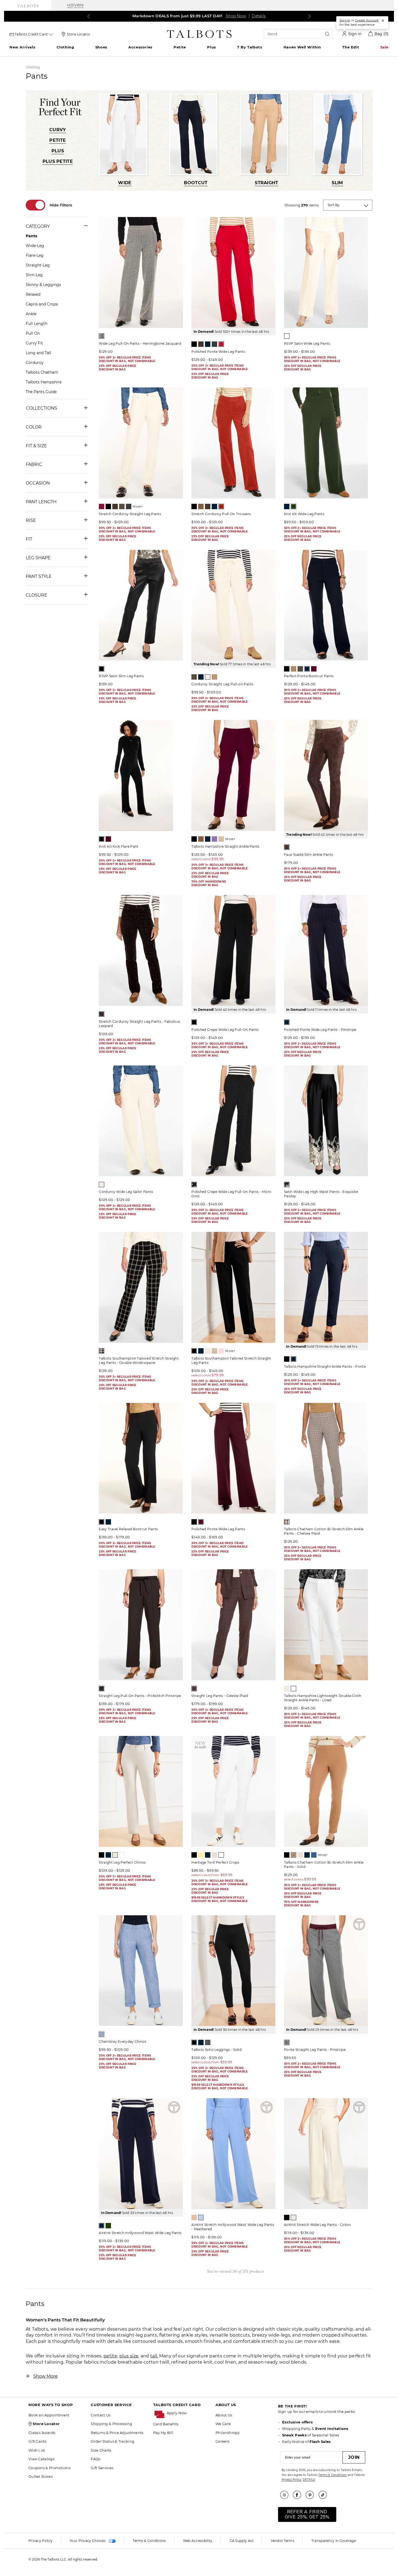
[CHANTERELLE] (194, 2218)
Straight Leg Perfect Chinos (122, 1862)
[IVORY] (208, 677)
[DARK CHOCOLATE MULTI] (102, 1014)
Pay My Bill (163, 2433)
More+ (138, 506)
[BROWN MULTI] (102, 1689)
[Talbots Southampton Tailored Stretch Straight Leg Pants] (233, 1287)
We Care (223, 2424)
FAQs (95, 2459)
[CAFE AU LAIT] (293, 669)
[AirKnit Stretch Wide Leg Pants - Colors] (326, 2154)
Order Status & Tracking (112, 2441)
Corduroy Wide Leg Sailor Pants (126, 1192)
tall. (154, 2356)
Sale (384, 47)
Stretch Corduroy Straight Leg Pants (130, 514)
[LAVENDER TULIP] (214, 839)
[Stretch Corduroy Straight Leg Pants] (141, 443)
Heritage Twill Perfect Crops (215, 1862)
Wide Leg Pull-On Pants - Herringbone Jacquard (140, 343)
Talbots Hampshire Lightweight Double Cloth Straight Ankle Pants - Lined (323, 1698)
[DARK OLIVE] (122, 506)
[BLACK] (194, 344)
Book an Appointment (49, 2415)
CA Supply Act (242, 2541)
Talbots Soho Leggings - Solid (216, 2050)
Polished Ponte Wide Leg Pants (218, 352)
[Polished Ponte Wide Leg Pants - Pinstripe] (326, 950)
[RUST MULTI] (194, 1689)
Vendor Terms (283, 2541)
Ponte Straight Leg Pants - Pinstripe (315, 2050)
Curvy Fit (34, 343)
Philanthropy (228, 2433)
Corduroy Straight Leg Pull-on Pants (223, 684)
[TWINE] (115, 1855)
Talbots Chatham (42, 372)
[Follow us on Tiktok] (325, 2495)
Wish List (37, 2450)
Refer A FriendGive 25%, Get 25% (307, 2514)
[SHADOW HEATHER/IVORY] (287, 2042)
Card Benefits (166, 2424)
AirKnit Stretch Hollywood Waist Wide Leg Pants (140, 2233)
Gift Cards (37, 2441)
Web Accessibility (198, 2541)
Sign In (345, 20)
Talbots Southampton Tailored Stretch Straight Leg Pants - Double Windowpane (139, 1361)
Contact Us (101, 2415)
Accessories (140, 47)
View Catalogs (41, 2459)
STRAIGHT (266, 183)
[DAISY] (201, 1855)
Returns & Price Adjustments (117, 2433)
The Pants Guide (41, 392)
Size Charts (101, 2450)
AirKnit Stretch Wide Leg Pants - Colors (318, 2225)
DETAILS (309, 2480)
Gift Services (102, 2468)
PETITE (58, 140)
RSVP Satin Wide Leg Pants (307, 343)
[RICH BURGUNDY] (314, 669)
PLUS (58, 151)
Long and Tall (38, 353)
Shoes (101, 47)
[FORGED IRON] (129, 506)
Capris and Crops (42, 304)
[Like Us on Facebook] (299, 2495)
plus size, (129, 2356)
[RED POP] (221, 344)
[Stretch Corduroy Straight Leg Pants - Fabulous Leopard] (141, 950)
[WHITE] (293, 1689)
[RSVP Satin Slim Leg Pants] (141, 605)
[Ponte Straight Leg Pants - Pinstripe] (326, 1971)
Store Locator (79, 34)
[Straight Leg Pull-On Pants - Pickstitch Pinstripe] (141, 1625)
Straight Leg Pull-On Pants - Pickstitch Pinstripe (140, 1696)
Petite (180, 47)
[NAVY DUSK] (314, 1855)
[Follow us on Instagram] (286, 2495)
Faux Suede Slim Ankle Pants (309, 855)
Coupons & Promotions (49, 2468)
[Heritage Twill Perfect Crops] (233, 1791)
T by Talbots (250, 47)
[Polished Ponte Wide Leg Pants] (233, 272)
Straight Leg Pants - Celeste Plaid (220, 1696)
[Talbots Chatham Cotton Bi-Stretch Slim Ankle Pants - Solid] (326, 1791)
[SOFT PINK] (221, 1351)
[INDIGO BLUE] (208, 344)
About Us (224, 2415)
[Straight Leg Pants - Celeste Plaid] (233, 1625)
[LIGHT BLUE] (102, 2034)
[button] (188, 2413)
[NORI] (293, 506)
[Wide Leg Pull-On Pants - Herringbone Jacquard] (141, 272)
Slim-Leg (34, 275)
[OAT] (214, 1855)
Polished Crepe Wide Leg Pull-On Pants (225, 1030)
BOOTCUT (196, 183)
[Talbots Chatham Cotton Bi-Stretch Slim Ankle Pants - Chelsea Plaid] (326, 1458)
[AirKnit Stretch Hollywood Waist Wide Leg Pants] (141, 2154)
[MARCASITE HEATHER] (214, 344)
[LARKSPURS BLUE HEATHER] (201, 2218)
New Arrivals (22, 47)
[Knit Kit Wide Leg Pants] (326, 443)
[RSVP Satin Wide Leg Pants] (326, 272)
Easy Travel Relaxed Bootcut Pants (128, 1529)
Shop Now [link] (234, 16)
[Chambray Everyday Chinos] (141, 1971)
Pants (31, 236)
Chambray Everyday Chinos (123, 2042)
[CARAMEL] (201, 506)
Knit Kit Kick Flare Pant (119, 846)
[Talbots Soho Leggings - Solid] (233, 1971)
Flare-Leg (35, 255)
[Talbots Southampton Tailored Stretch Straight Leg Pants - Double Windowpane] (141, 1287)
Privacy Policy (291, 2480)
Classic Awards (42, 2433)
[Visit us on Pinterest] (312, 2495)
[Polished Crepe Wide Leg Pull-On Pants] (233, 950)
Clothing (65, 47)
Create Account (367, 20)
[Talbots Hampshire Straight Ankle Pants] (233, 775)
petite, (111, 2356)
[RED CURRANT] (221, 506)
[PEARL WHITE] (287, 336)
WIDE (125, 183)
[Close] (383, 21)
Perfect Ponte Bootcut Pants (309, 676)
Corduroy (35, 363)
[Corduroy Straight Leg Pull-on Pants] (233, 605)
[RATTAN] (221, 839)
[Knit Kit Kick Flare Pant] (141, 775)
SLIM (337, 183)
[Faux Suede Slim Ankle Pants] (326, 775)
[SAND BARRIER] (214, 677)
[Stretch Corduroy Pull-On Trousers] (233, 443)
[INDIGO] (201, 1351)
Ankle (31, 314)
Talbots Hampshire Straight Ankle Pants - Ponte (325, 1366)
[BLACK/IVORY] (102, 336)
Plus (211, 47)
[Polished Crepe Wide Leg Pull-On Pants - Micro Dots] (233, 1121)
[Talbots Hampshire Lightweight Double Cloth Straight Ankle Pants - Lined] (326, 1625)
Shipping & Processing (111, 2424)
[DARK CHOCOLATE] (201, 344)
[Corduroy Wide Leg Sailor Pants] (141, 1121)
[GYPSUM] (300, 1855)
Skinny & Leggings (43, 285)
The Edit (351, 47)
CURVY (58, 130)
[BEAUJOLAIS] (102, 506)
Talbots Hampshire (44, 382)
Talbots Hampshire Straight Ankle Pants (225, 846)
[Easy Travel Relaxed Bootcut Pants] (141, 1458)
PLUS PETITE (58, 161)
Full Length (37, 324)
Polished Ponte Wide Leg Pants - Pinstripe (320, 1030)
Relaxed (33, 294)
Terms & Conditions (332, 2475)
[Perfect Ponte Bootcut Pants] (326, 605)
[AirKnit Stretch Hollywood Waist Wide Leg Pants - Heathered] (233, 2154)
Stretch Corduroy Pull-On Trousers (221, 514)
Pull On (33, 333)
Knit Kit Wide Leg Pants (304, 514)
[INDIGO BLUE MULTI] (287, 1022)
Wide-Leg (35, 246)
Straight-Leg (38, 265)
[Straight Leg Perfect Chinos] (141, 1791)
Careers (222, 2441)
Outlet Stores (40, 2476)
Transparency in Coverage (334, 2541)
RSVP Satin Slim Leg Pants (121, 676)
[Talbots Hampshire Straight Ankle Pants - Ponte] (326, 1287)
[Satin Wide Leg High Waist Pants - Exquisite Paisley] (326, 1121)
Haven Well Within (302, 47)
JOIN (354, 2457)
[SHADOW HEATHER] (208, 2042)
